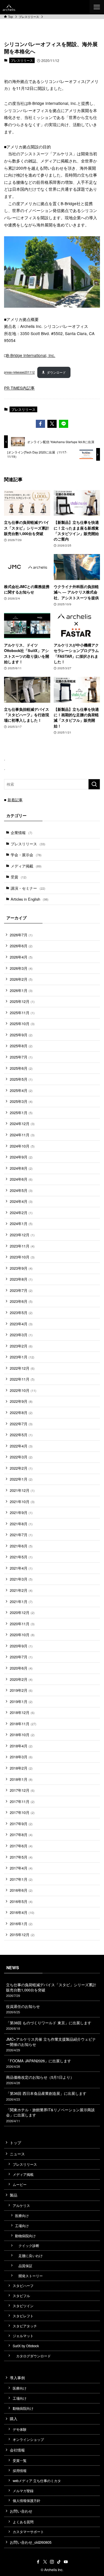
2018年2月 (21, 1768)
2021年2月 (21, 1590)
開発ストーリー (29, 2276)
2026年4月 (21, 957)
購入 (14, 2419)
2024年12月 (22, 1123)
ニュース (17, 2154)
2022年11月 (22, 1379)
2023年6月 (21, 1301)
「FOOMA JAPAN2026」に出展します (39, 2063)
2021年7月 (21, 1535)
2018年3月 (21, 1757)
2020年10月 (22, 1635)
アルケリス (21, 2205)
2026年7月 (21, 935)
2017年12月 (22, 1790)
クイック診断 (27, 2246)
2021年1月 (21, 1601)
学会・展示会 (26, 855)
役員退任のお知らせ (23, 2009)
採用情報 (20, 2471)
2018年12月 (22, 1712)
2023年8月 (21, 1279)
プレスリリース (22, 60)
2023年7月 (21, 1290)
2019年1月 (21, 1701)
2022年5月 (21, 1435)
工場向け (22, 2226)
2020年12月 (22, 1612)
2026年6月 (21, 946)
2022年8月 (21, 1412)
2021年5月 (21, 1557)
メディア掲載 (26, 866)
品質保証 (24, 2266)
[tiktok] (59, 2562)
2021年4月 (21, 1568)
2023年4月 (21, 1324)
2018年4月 (21, 1746)
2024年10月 (22, 1146)
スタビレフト (23, 2316)
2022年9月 (21, 1401)
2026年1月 (21, 990)
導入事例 (17, 2378)
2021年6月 (21, 1546)
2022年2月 (21, 1468)
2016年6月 (21, 1890)
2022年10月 (23, 1390)
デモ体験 (20, 2429)
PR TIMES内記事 (19, 388)
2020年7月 (21, 1657)
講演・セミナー (28, 888)
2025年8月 (21, 1046)
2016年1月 (21, 1924)
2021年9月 (21, 1512)
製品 (14, 2195)
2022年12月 (22, 1368)
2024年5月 (21, 1190)
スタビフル (21, 2296)
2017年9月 (21, 1824)
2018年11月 (23, 1724)
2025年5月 (21, 1079)
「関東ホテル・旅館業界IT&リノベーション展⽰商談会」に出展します (50, 2115)
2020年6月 (21, 1668)
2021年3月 (21, 1579)
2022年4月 (21, 1446)
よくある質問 (23, 2522)
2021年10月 (22, 1501)
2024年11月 (22, 1135)
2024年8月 (21, 1168)
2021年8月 (21, 1524)
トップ (15, 2143)
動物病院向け (25, 2236)
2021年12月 (22, 1490)
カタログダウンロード (32, 2356)
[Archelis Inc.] (9, 7)
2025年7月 (21, 1057)
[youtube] (66, 2562)
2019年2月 (21, 1690)
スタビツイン (23, 2306)
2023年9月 (21, 1268)
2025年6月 (21, 1068)
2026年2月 (21, 979)
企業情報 (22, 832)
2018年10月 (22, 1735)
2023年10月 (22, 1257)
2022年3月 (21, 1457)
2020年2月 (21, 1679)
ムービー (20, 2184)
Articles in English (30, 899)
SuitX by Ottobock (26, 2346)
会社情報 (17, 2450)
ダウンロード (56, 372)
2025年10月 (22, 1024)
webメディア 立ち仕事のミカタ (37, 2481)
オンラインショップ (28, 2439)
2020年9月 (21, 1646)
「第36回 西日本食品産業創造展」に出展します (46, 2096)
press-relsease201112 (19, 372)
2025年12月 (22, 1001)
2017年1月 (21, 1879)
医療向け (22, 2216)
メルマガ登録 (23, 2491)
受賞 (19, 877)
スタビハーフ (23, 2286)
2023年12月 (22, 1235)
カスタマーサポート (28, 2532)
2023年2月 (21, 1346)
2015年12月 (22, 1935)
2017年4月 (21, 1868)
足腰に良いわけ (29, 2256)
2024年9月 (21, 1157)
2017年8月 (21, 1835)
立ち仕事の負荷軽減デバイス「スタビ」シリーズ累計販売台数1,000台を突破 (51, 1990)
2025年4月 (21, 1090)
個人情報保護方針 (27, 2501)
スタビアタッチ (25, 2326)
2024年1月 (21, 1223)
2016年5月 (21, 1901)
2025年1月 (21, 1113)
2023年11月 (22, 1246)
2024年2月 (21, 1213)
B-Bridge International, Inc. (31, 355)
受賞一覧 (20, 2460)
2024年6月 (21, 1179)
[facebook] (38, 2562)
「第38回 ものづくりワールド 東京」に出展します (49, 2025)
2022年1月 (21, 1479)
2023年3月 (21, 1335)
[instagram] (52, 2562)
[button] (40, 424)
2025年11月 (22, 1013)
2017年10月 (22, 1812)
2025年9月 (21, 1035)
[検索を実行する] (94, 784)
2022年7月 (21, 1424)
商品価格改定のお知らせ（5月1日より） (40, 2080)
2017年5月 (21, 1857)
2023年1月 (22, 1357)
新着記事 (15, 800)
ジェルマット (23, 2336)
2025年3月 (21, 1101)
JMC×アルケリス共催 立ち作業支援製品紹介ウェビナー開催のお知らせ (51, 2044)
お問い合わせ (21, 2511)
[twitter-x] (45, 2562)
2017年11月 (22, 1801)
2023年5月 (21, 1312)
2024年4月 (21, 1201)
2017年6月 (21, 1846)
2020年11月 (22, 1624)
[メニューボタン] (97, 7)
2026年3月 (21, 968)
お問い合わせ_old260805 (31, 2542)
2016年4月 (22, 1912)
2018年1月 (21, 1779)
